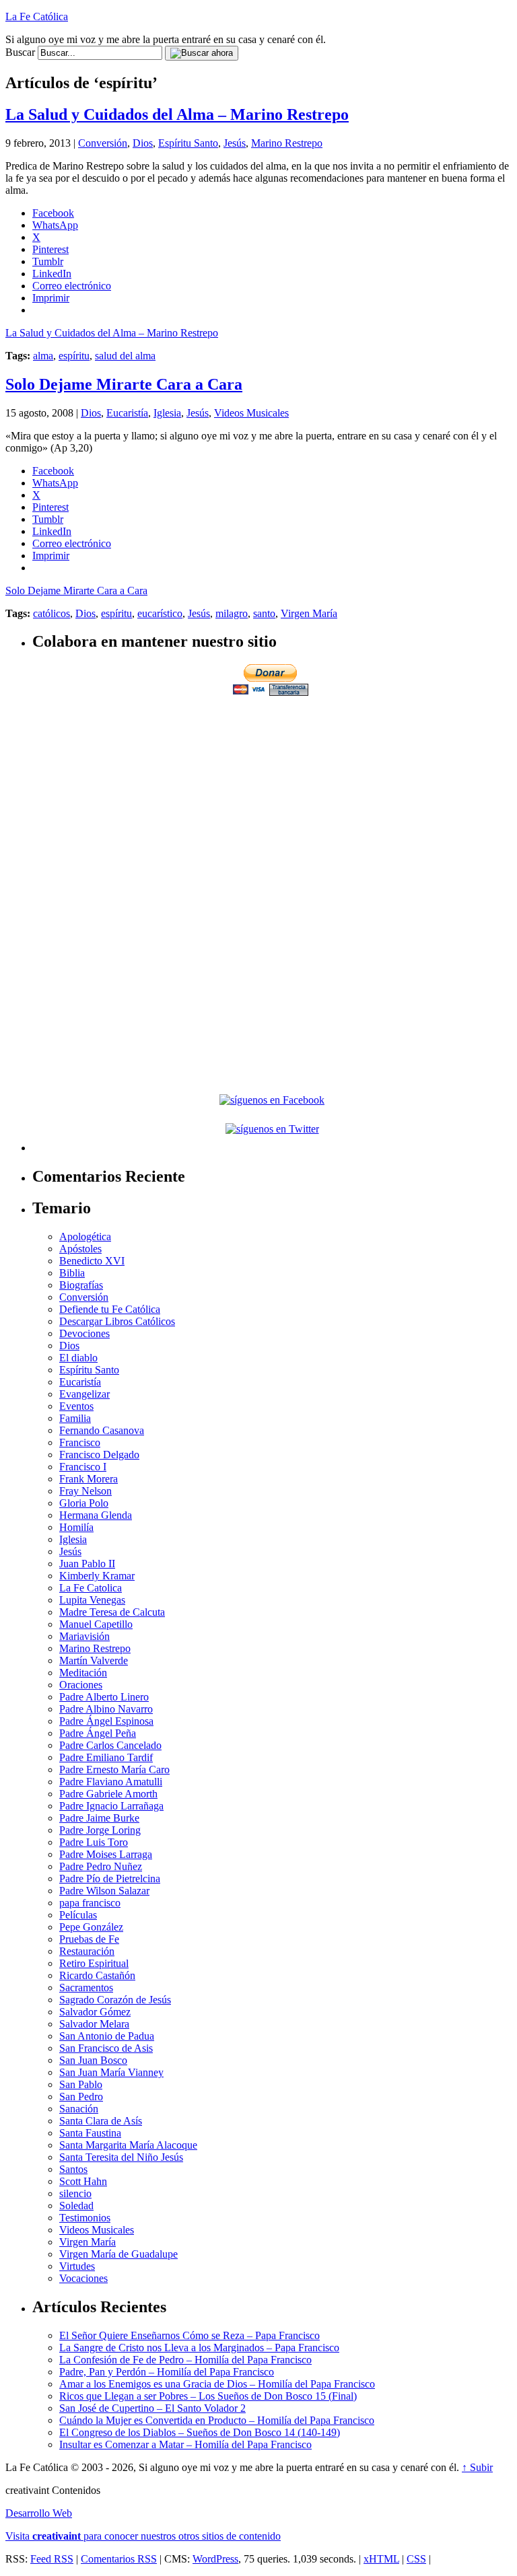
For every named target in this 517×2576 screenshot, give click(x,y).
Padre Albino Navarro (106, 1709)
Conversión (103, 143)
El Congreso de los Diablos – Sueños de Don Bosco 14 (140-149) (200, 2432)
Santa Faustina (90, 2133)
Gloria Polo (84, 1503)
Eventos (76, 1406)
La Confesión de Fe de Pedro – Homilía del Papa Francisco (185, 2360)
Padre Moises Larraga (106, 1854)
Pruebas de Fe (89, 1939)
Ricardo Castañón (97, 1975)
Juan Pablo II (87, 1564)
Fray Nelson (85, 1491)
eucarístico (160, 613)
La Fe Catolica (91, 1588)
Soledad (76, 2206)
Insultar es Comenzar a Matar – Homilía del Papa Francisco (185, 2444)
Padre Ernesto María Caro (114, 1769)
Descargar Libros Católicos (117, 1321)
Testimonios (85, 2218)
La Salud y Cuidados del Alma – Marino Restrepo (177, 114)
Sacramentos (86, 1988)
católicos (51, 613)
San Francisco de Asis (106, 2048)
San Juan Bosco (93, 2060)
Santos (73, 2169)
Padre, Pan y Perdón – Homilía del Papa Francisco (167, 2372)
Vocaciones (83, 2278)
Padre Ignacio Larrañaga (111, 1806)
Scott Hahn (83, 2181)
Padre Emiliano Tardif (106, 1757)
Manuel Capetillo (96, 1624)
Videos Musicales (251, 413)
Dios (143, 143)
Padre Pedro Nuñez (101, 1866)
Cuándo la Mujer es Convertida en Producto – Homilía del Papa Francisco (217, 2420)
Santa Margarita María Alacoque (128, 2145)
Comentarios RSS (119, 2559)
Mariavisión (84, 1636)
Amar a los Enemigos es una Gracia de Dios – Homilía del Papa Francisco (217, 2384)
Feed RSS (52, 2559)
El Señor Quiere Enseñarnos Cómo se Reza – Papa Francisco (189, 2335)
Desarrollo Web (39, 2513)
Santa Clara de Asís (101, 2121)
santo (264, 613)
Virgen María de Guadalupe (118, 2254)
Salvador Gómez (95, 2012)
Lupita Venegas (92, 1600)
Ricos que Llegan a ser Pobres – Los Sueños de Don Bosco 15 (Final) (208, 2396)
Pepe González (91, 1927)
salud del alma (125, 356)
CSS (416, 2559)
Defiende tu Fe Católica (110, 1309)
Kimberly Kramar (97, 1576)
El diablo (78, 1358)
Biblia (72, 1273)
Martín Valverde (94, 1660)
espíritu (74, 356)
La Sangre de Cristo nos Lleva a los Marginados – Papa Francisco (199, 2348)
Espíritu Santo (188, 143)
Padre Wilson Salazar (104, 1891)
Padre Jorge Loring (100, 1830)
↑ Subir (477, 2467)
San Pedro (81, 2097)
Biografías (81, 1285)
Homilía (76, 1527)
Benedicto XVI (92, 1261)
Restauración (87, 1951)
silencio (75, 2193)
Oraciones (81, 1685)
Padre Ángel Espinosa (106, 1721)
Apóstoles (80, 1249)
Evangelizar (84, 1394)
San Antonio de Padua (107, 2036)
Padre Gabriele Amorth (108, 1794)
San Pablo (81, 2084)
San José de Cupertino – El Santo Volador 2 (152, 2408)
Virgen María (309, 613)
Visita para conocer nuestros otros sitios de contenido (143, 2536)
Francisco (80, 1442)
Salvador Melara (94, 2024)
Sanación (79, 2109)
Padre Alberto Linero (104, 1697)
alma (43, 356)
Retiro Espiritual (94, 1963)
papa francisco (90, 1903)
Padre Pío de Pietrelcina (110, 1879)
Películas (78, 1915)
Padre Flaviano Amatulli (111, 1782)
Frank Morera (89, 1479)
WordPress (215, 2559)
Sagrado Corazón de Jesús (115, 2000)
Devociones (84, 1333)
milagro (232, 613)
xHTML (381, 2559)
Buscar (20, 52)
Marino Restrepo (287, 143)
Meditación (83, 1673)
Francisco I (83, 1467)
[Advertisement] (272, 793)
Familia (75, 1418)
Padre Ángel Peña (98, 1733)
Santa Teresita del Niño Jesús (121, 2157)
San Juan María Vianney (111, 2072)
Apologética (85, 1237)
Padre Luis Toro (94, 1842)
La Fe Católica (37, 16)
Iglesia (167, 413)
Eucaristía (127, 413)
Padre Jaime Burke (99, 1818)
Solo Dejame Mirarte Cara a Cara (124, 384)
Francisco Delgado (99, 1455)
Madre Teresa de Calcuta (112, 1612)
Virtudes (77, 2266)
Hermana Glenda (96, 1515)
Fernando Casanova (102, 1430)
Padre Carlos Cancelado (110, 1745)
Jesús (235, 143)
